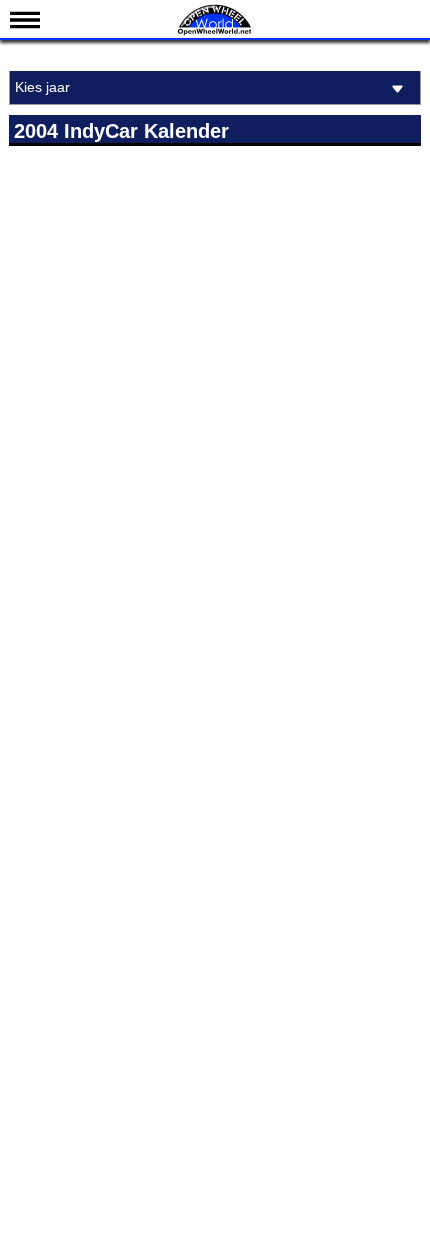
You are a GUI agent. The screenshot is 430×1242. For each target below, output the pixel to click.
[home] (215, 32)
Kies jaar (42, 87)
